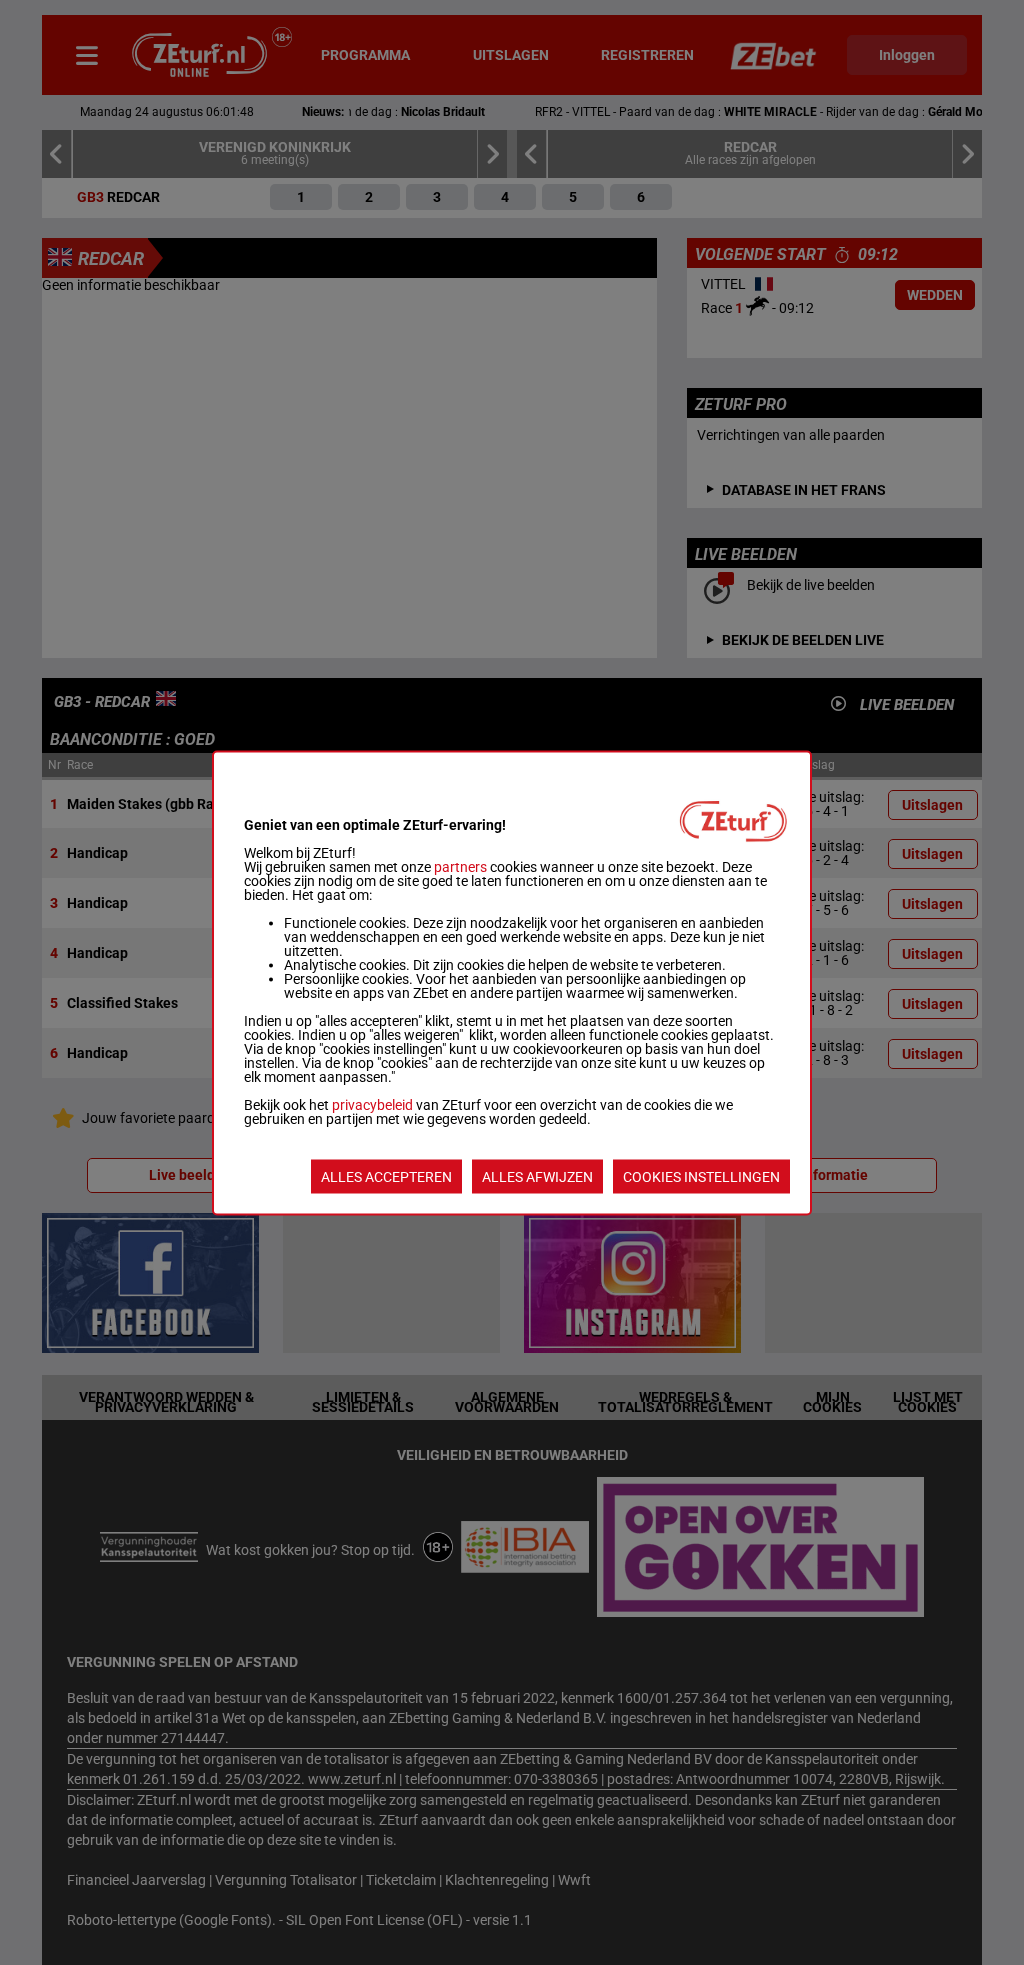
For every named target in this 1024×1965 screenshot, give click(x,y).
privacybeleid (372, 1104)
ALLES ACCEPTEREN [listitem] (386, 1176)
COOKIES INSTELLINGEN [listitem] (701, 1176)
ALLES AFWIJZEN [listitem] (537, 1176)
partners (460, 866)
